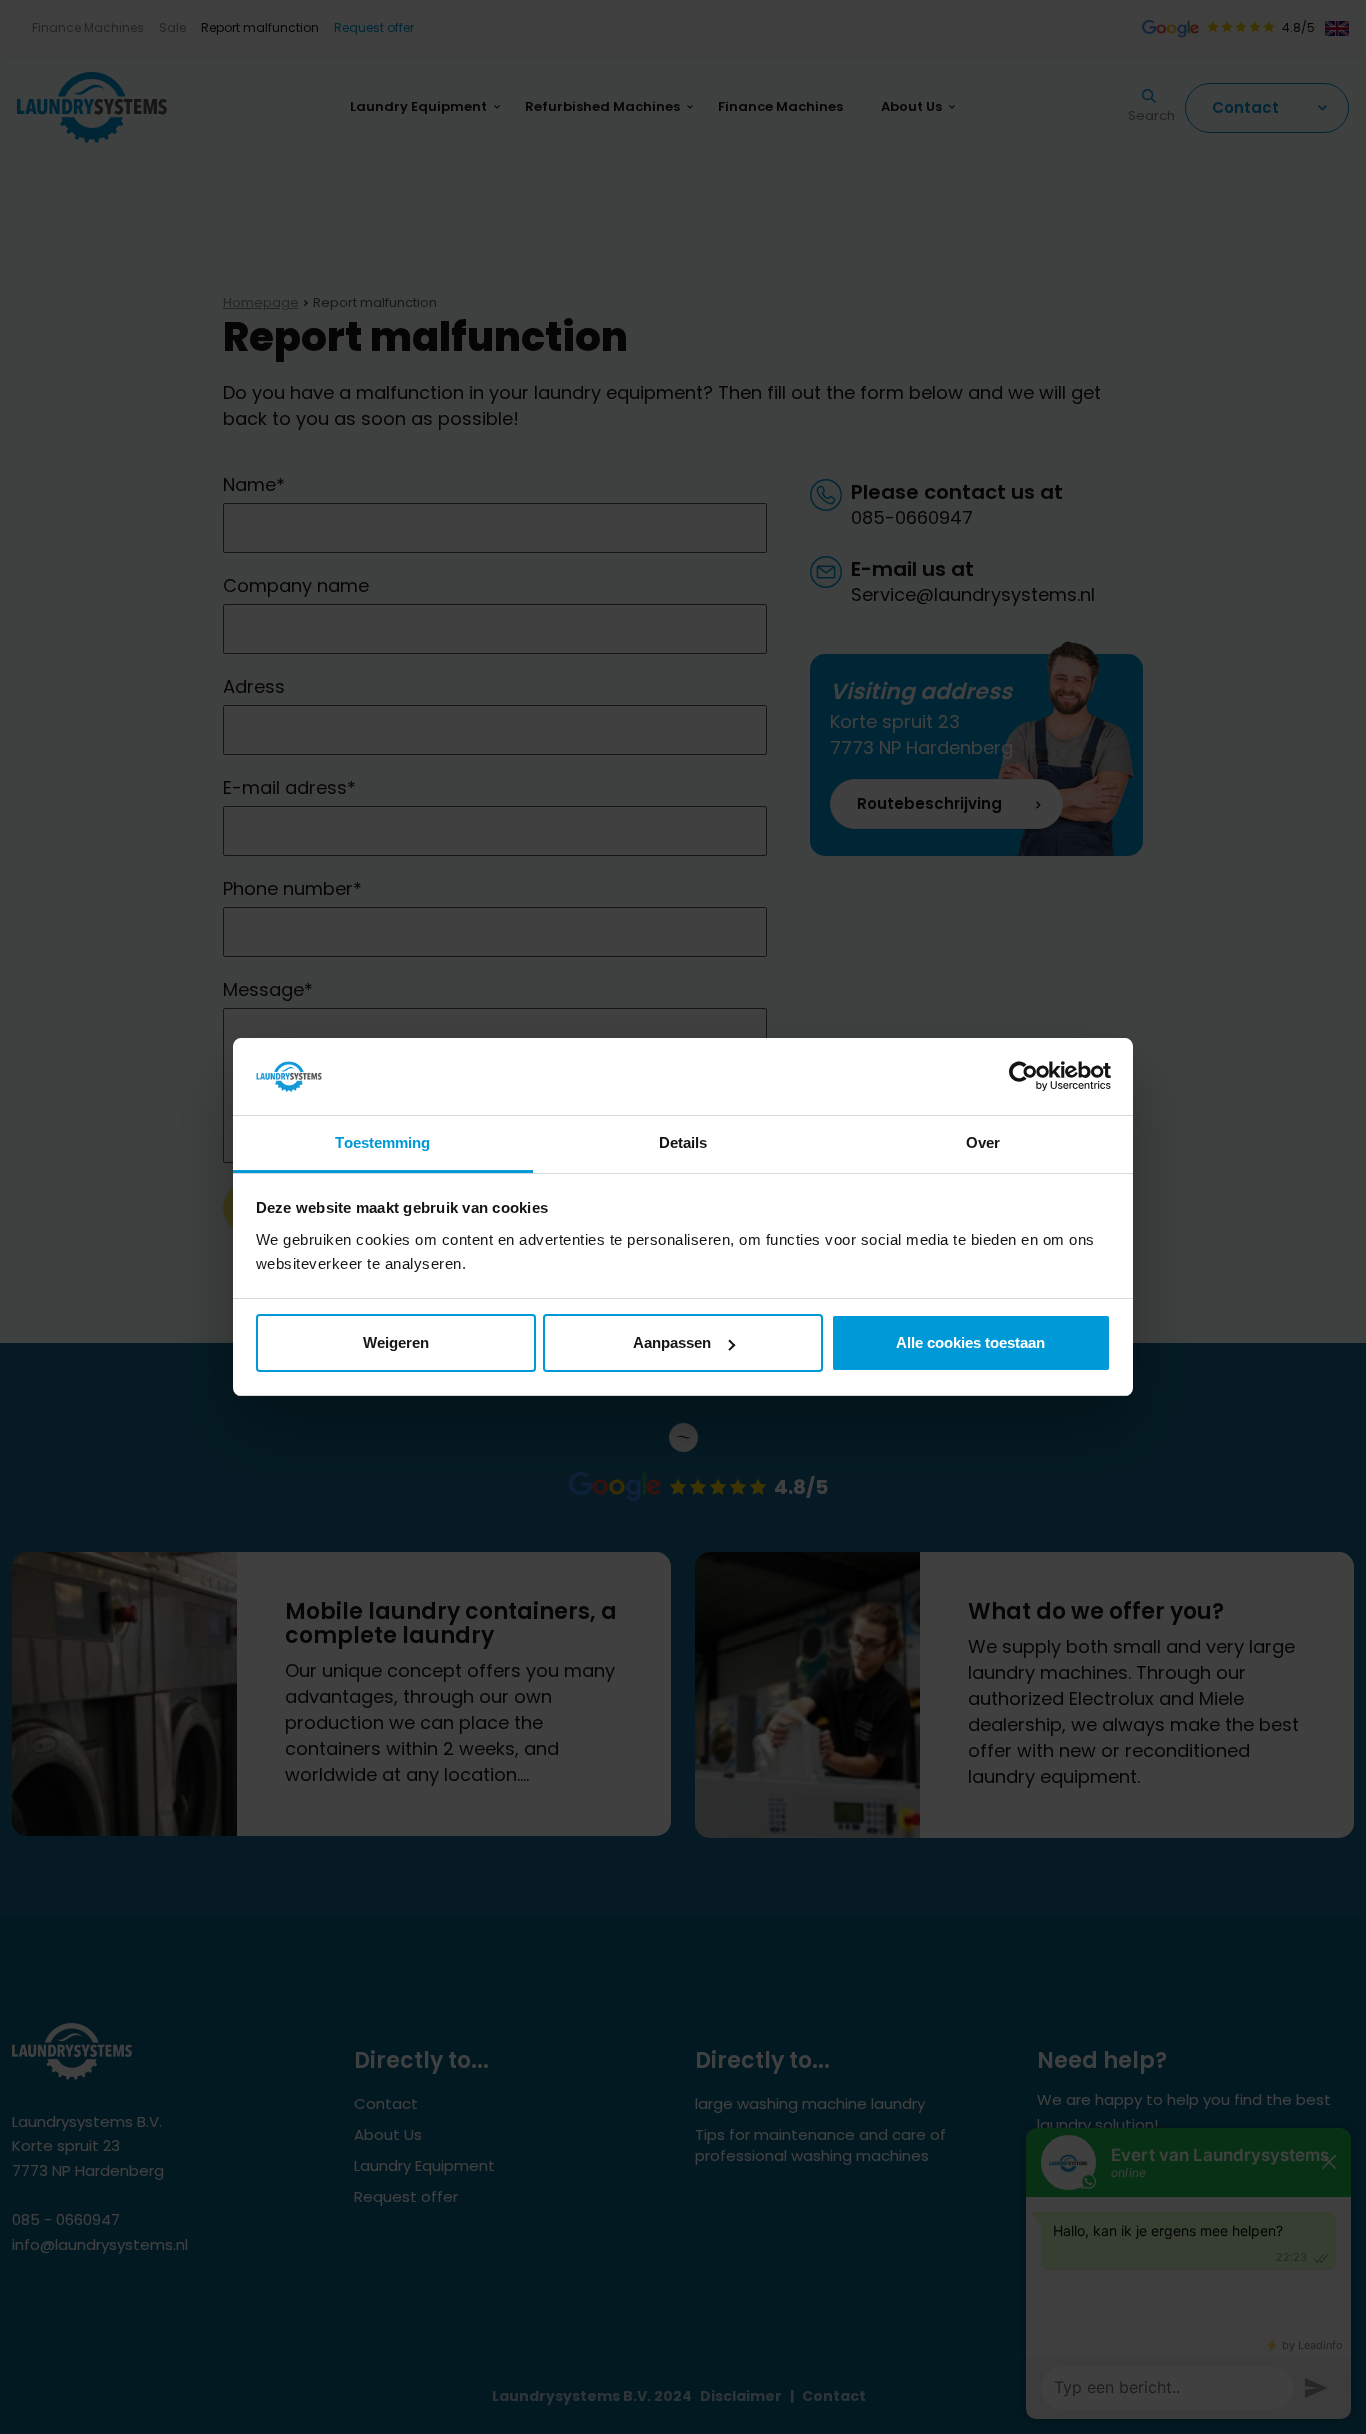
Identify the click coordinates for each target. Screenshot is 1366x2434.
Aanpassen (672, 1342)
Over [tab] (983, 1142)
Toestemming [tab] (382, 1142)
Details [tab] (683, 1142)
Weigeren (396, 1342)
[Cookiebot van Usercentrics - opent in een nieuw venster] (1023, 1077)
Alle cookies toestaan (970, 1342)
